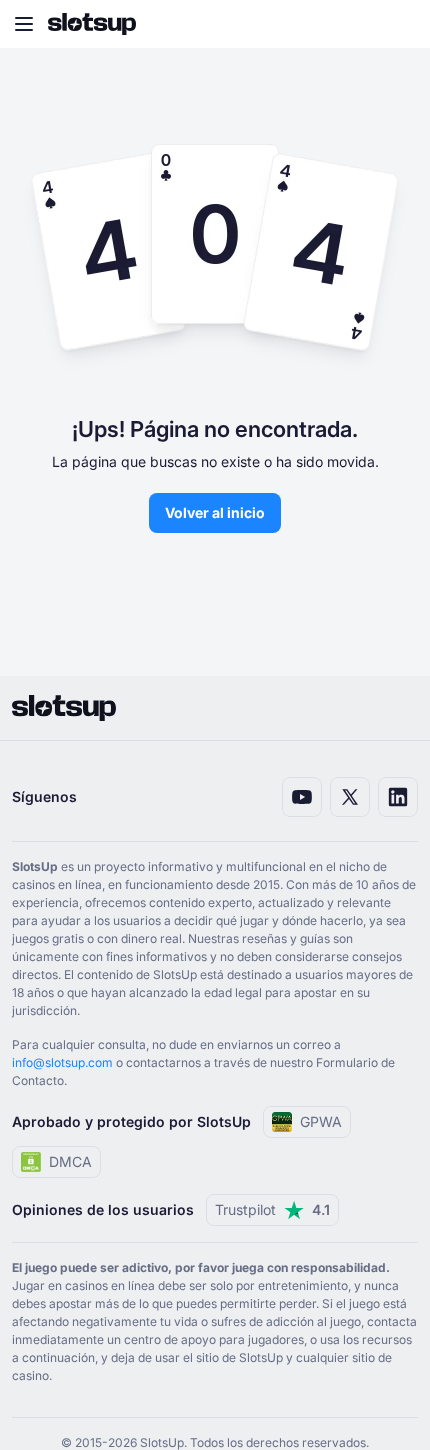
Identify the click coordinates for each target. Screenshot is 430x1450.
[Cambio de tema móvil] (396, 24)
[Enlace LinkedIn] (398, 797)
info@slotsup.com (62, 1062)
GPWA (321, 1121)
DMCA (70, 1161)
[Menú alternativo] (24, 24)
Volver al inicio (215, 512)
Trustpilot (272, 1209)
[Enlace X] (350, 797)
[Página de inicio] (92, 24)
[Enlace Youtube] (302, 797)
